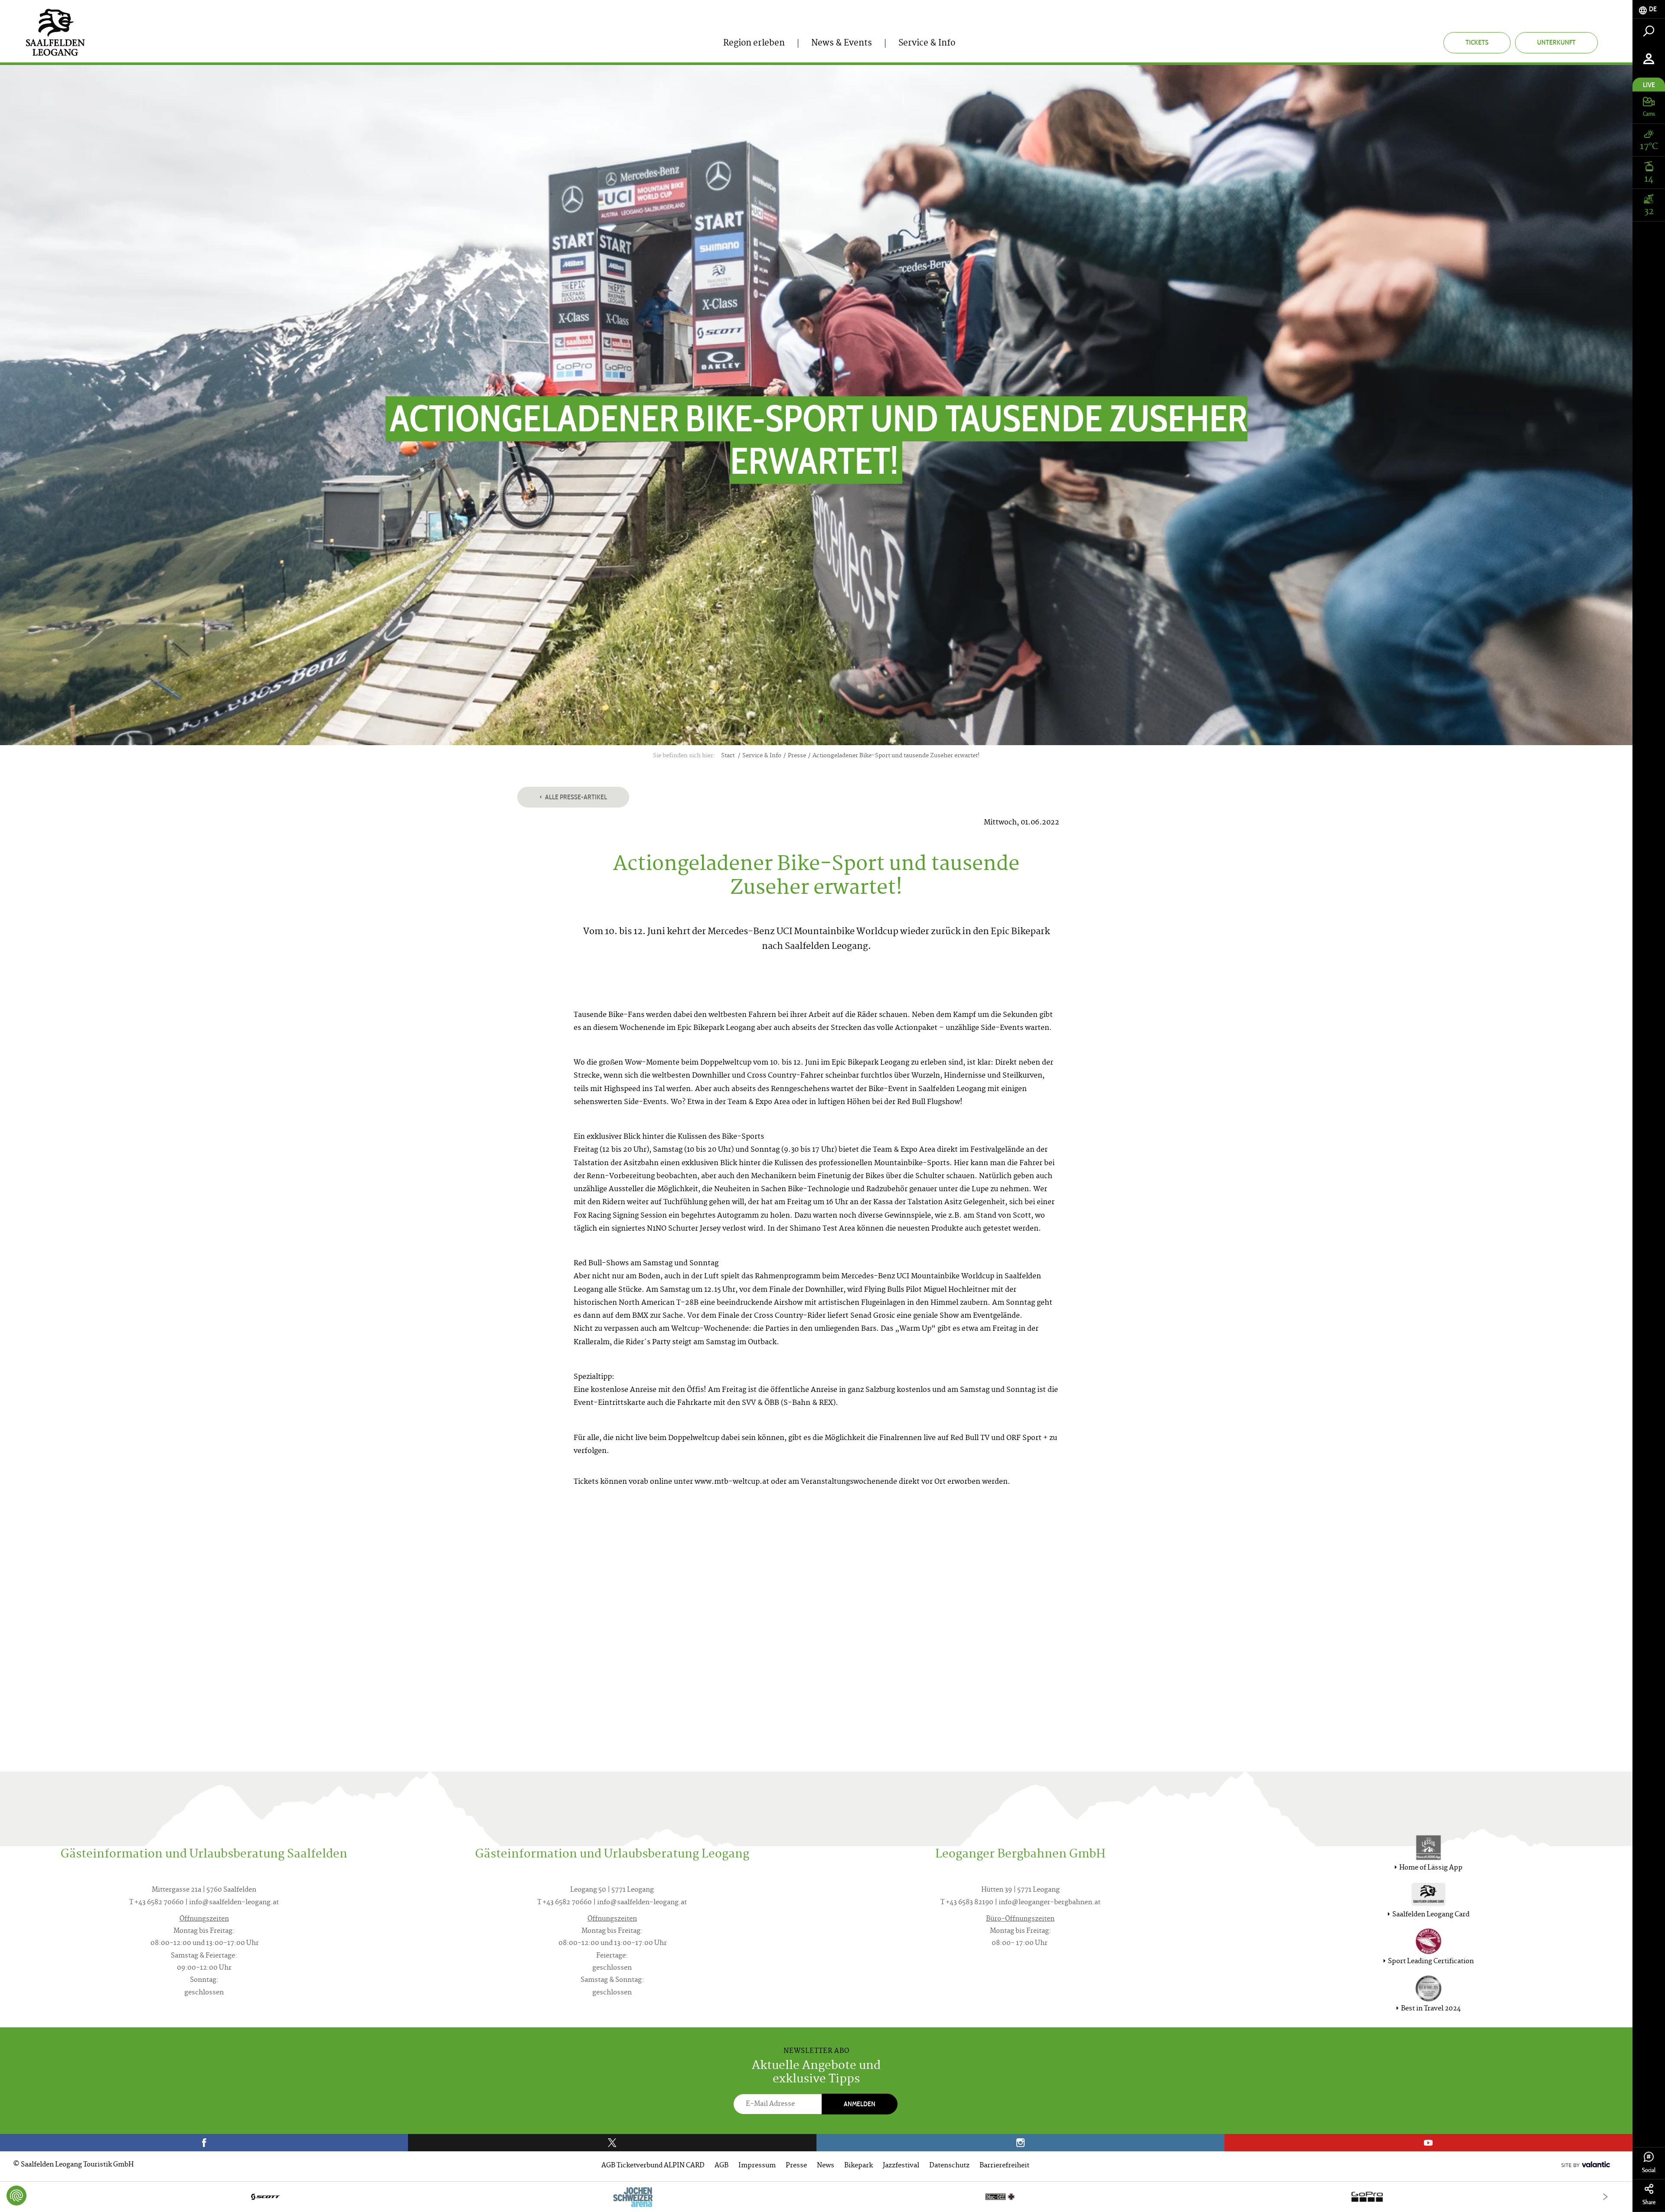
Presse (796, 2166)
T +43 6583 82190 (967, 1903)
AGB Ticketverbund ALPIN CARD (653, 2166)
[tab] (1649, 9)
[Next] (1605, 2197)
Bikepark (859, 2166)
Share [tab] (1649, 2202)
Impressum (757, 2166)
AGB (721, 2166)
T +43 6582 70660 (157, 1903)
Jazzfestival (901, 2166)
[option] (816, 2197)
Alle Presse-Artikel (575, 797)
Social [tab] (1649, 2170)
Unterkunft (1556, 42)
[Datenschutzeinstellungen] (16, 2196)
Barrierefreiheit (1004, 2166)
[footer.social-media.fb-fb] (204, 2143)
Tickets (1477, 42)
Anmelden (860, 2104)
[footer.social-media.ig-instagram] (1020, 2143)
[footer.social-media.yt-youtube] (1428, 2143)
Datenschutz (949, 2166)
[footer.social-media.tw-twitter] (612, 2143)
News (826, 2166)
